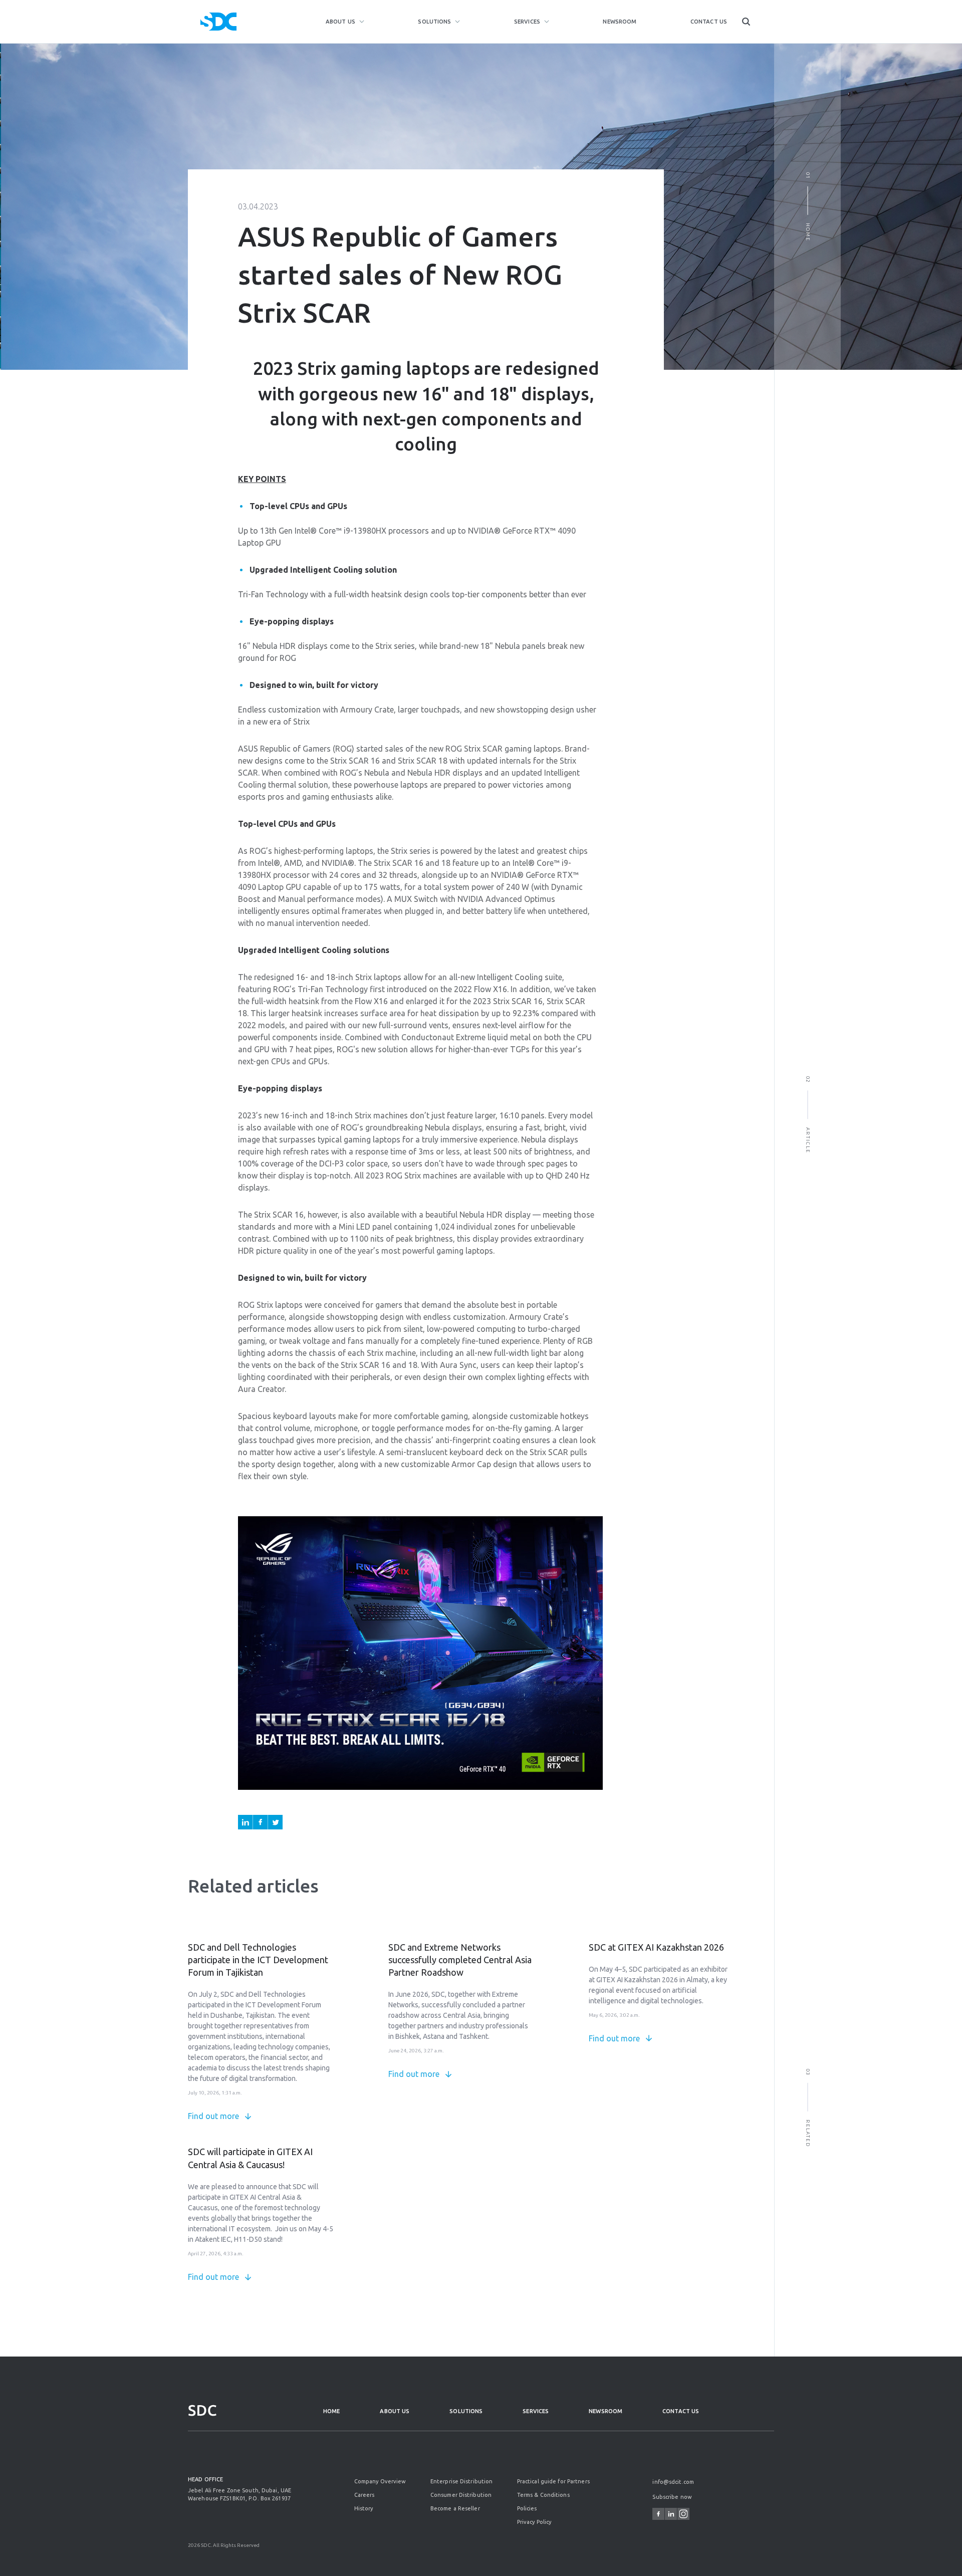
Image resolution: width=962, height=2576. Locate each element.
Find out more (213, 2116)
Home (331, 2411)
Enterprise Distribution (462, 2481)
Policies (527, 2508)
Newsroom (620, 22)
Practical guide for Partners (553, 2481)
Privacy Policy (534, 2522)
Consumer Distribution (461, 2495)
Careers (365, 2495)
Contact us (709, 22)
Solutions (434, 22)
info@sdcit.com (673, 2482)
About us (340, 22)
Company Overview (380, 2481)
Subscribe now (672, 2497)
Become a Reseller (455, 2508)
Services (527, 22)
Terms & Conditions (543, 2495)
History (364, 2508)
